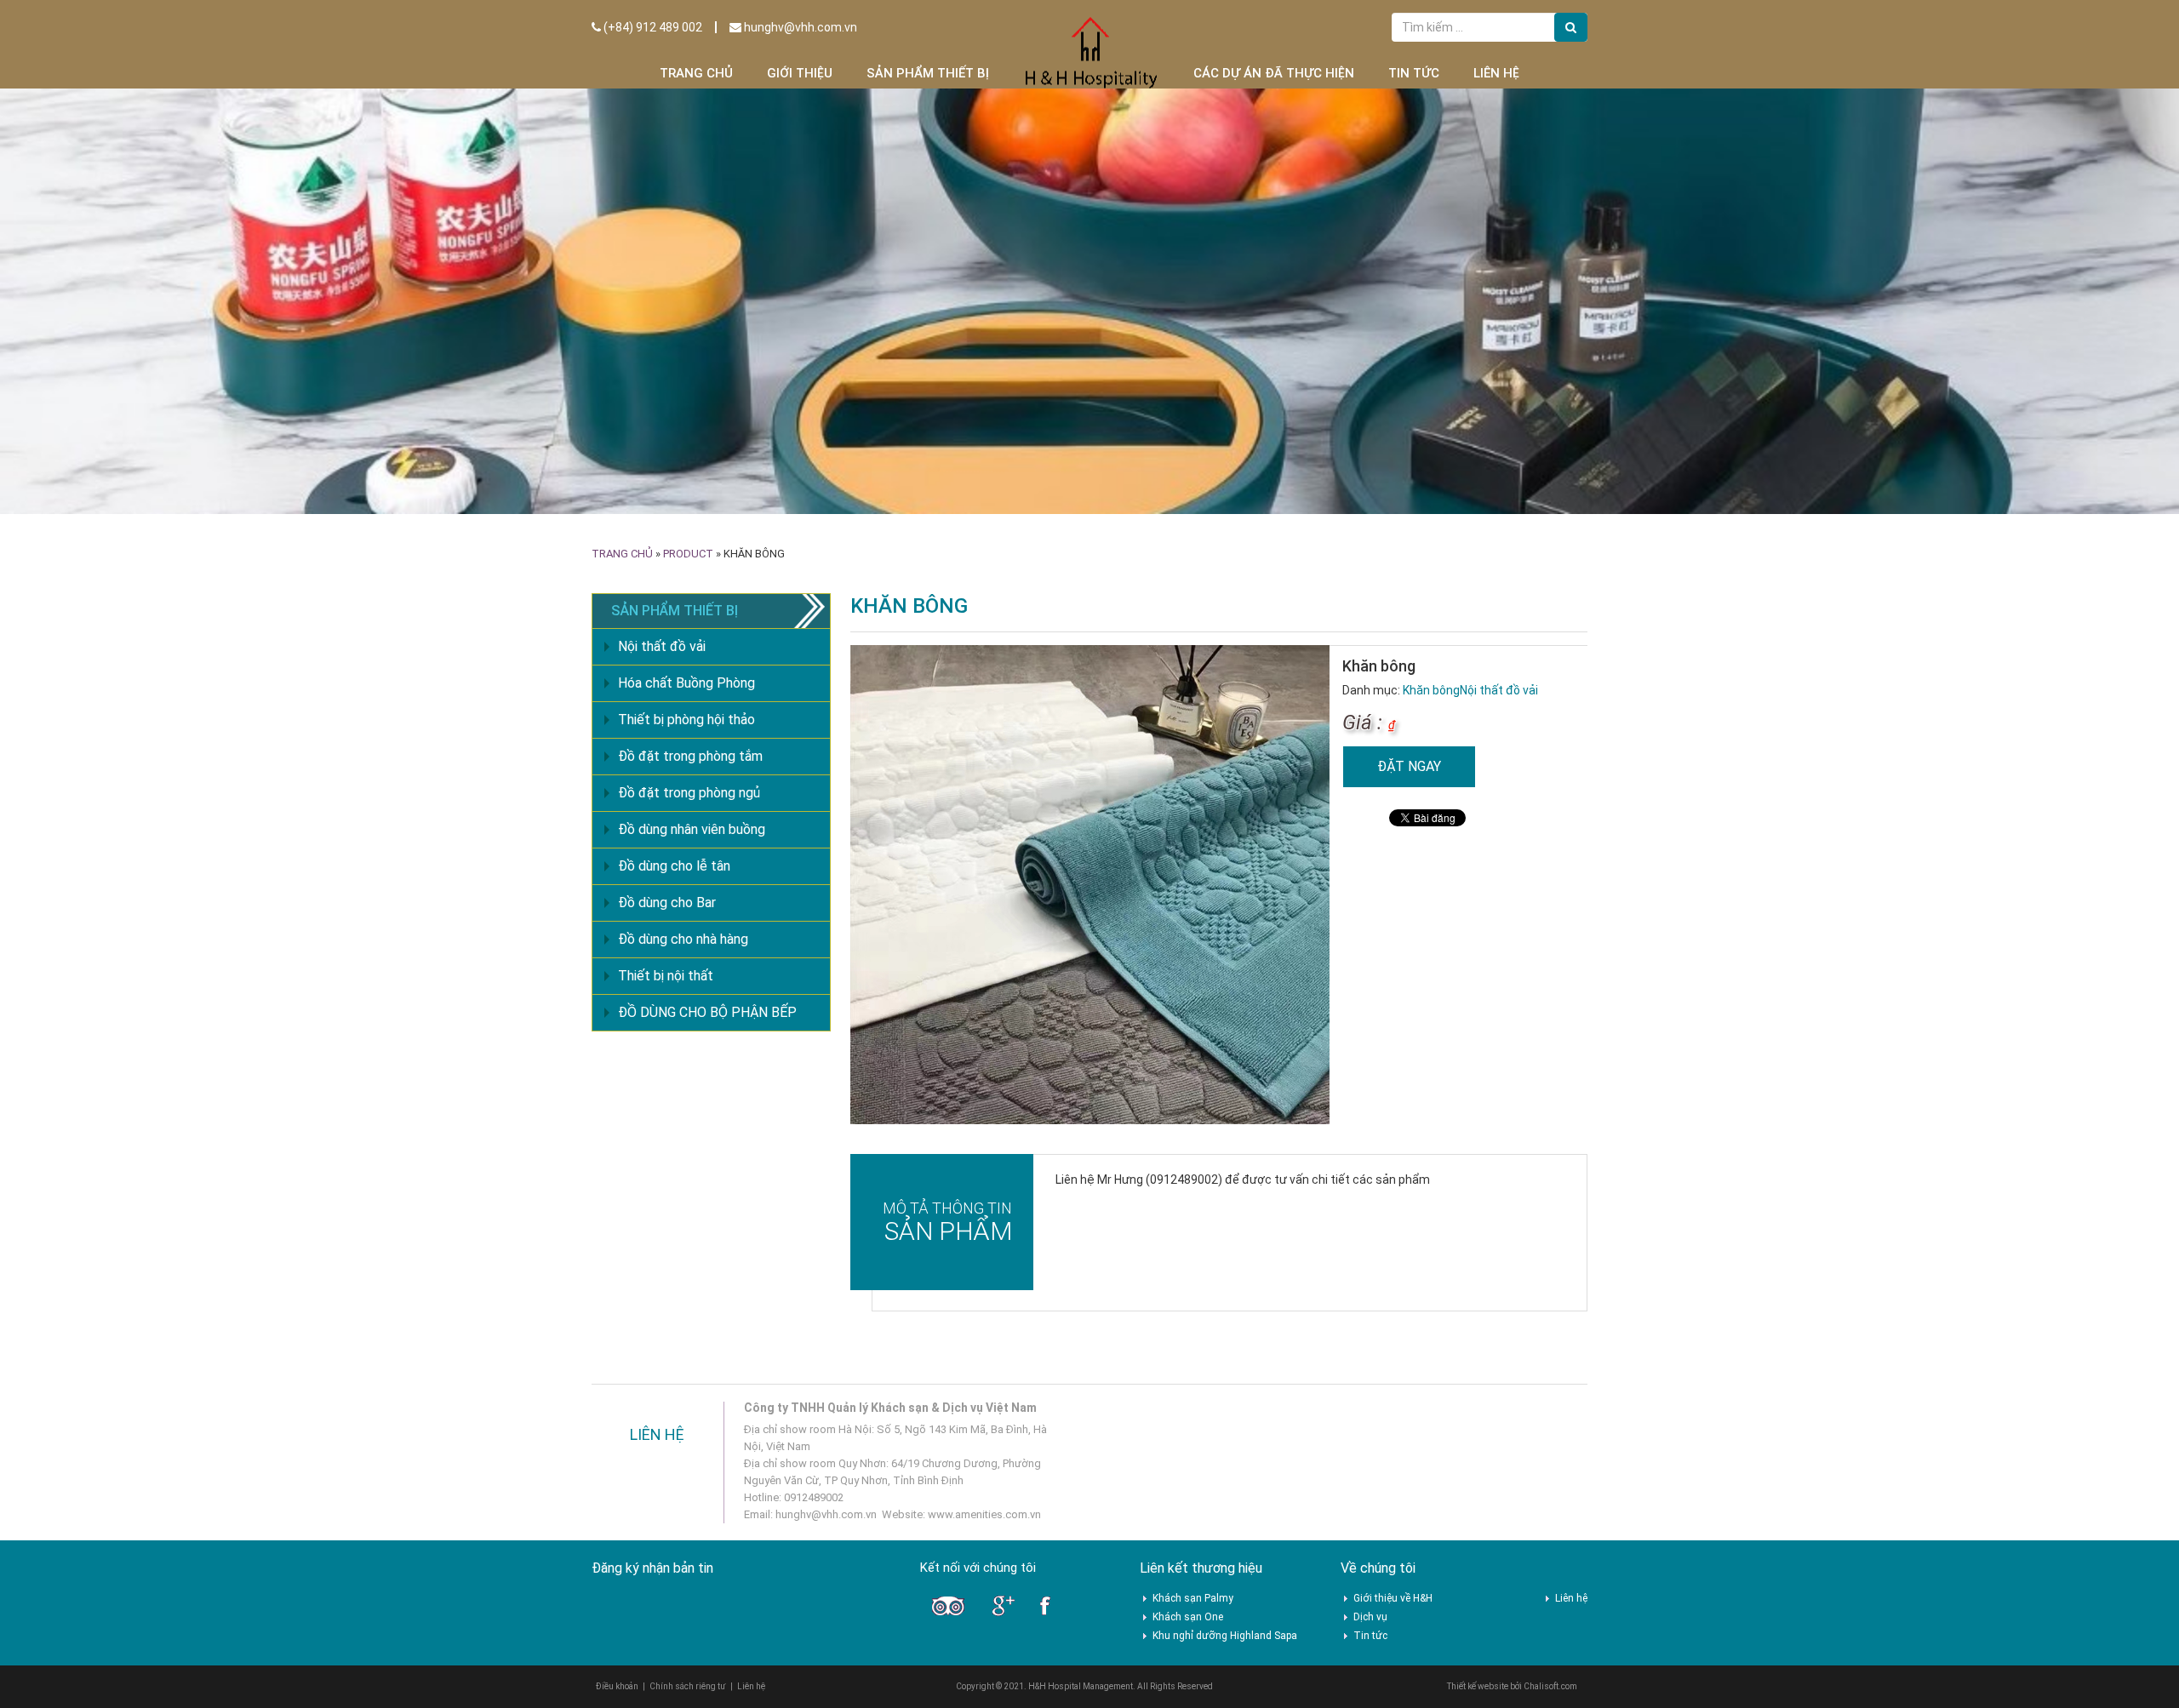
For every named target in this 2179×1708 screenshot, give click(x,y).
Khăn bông (1431, 690)
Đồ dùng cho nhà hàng (683, 939)
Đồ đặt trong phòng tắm (690, 756)
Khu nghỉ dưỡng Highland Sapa (1225, 1636)
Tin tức (1414, 73)
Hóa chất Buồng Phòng (686, 683)
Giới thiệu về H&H (1393, 1598)
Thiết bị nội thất (666, 976)
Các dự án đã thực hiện (1274, 73)
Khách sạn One (1188, 1617)
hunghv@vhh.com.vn (799, 27)
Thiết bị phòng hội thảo (686, 720)
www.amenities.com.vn (984, 1514)
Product (688, 554)
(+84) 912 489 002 (652, 27)
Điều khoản (617, 1686)
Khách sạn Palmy (1193, 1598)
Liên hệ (1496, 73)
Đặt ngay (1409, 766)
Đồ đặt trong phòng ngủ (689, 793)
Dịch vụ (1370, 1617)
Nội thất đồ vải (1499, 690)
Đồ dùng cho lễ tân (674, 866)
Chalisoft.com (1550, 1686)
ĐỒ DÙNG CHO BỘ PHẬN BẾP (707, 1012)
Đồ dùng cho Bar (667, 903)
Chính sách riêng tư (688, 1686)
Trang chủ (696, 73)
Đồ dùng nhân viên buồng (692, 829)
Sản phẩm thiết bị (928, 73)
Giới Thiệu (800, 73)
